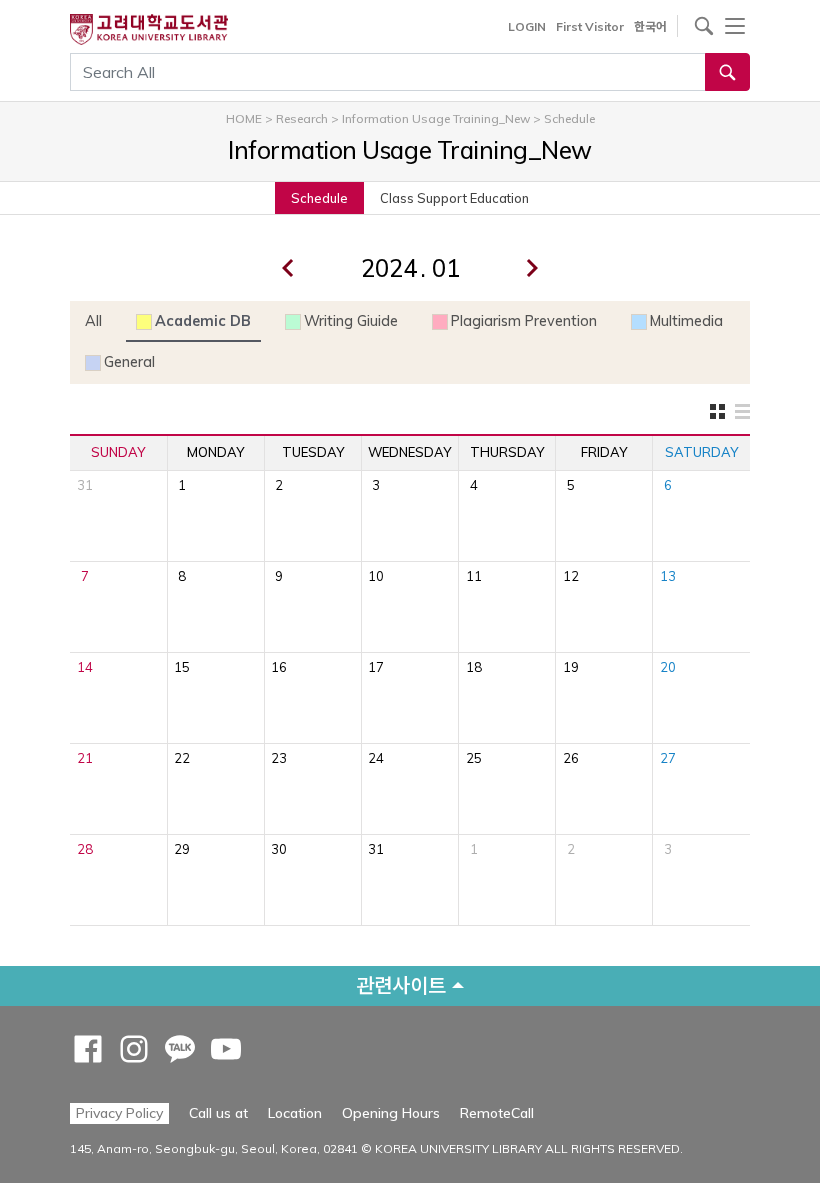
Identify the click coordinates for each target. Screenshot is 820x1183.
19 (571, 667)
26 (571, 758)
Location (295, 1113)
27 (668, 758)
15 (182, 667)
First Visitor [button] (590, 26)
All (93, 321)
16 (279, 667)
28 (85, 849)
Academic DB (203, 321)
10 (376, 576)
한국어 (650, 26)
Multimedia (686, 321)
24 (376, 758)
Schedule (319, 198)
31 (85, 485)
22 (182, 758)
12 (571, 576)
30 (279, 849)
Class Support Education (454, 198)
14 (85, 667)
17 (376, 667)
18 (474, 667)
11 (474, 576)
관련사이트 (401, 985)
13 (668, 576)
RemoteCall (497, 1112)
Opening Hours (391, 1113)
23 (279, 758)
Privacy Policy (119, 1113)
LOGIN (527, 26)
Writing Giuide (351, 321)
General (129, 362)
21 (85, 758)
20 (668, 667)
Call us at (218, 1113)
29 (182, 849)
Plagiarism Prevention (524, 321)
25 (474, 758)
